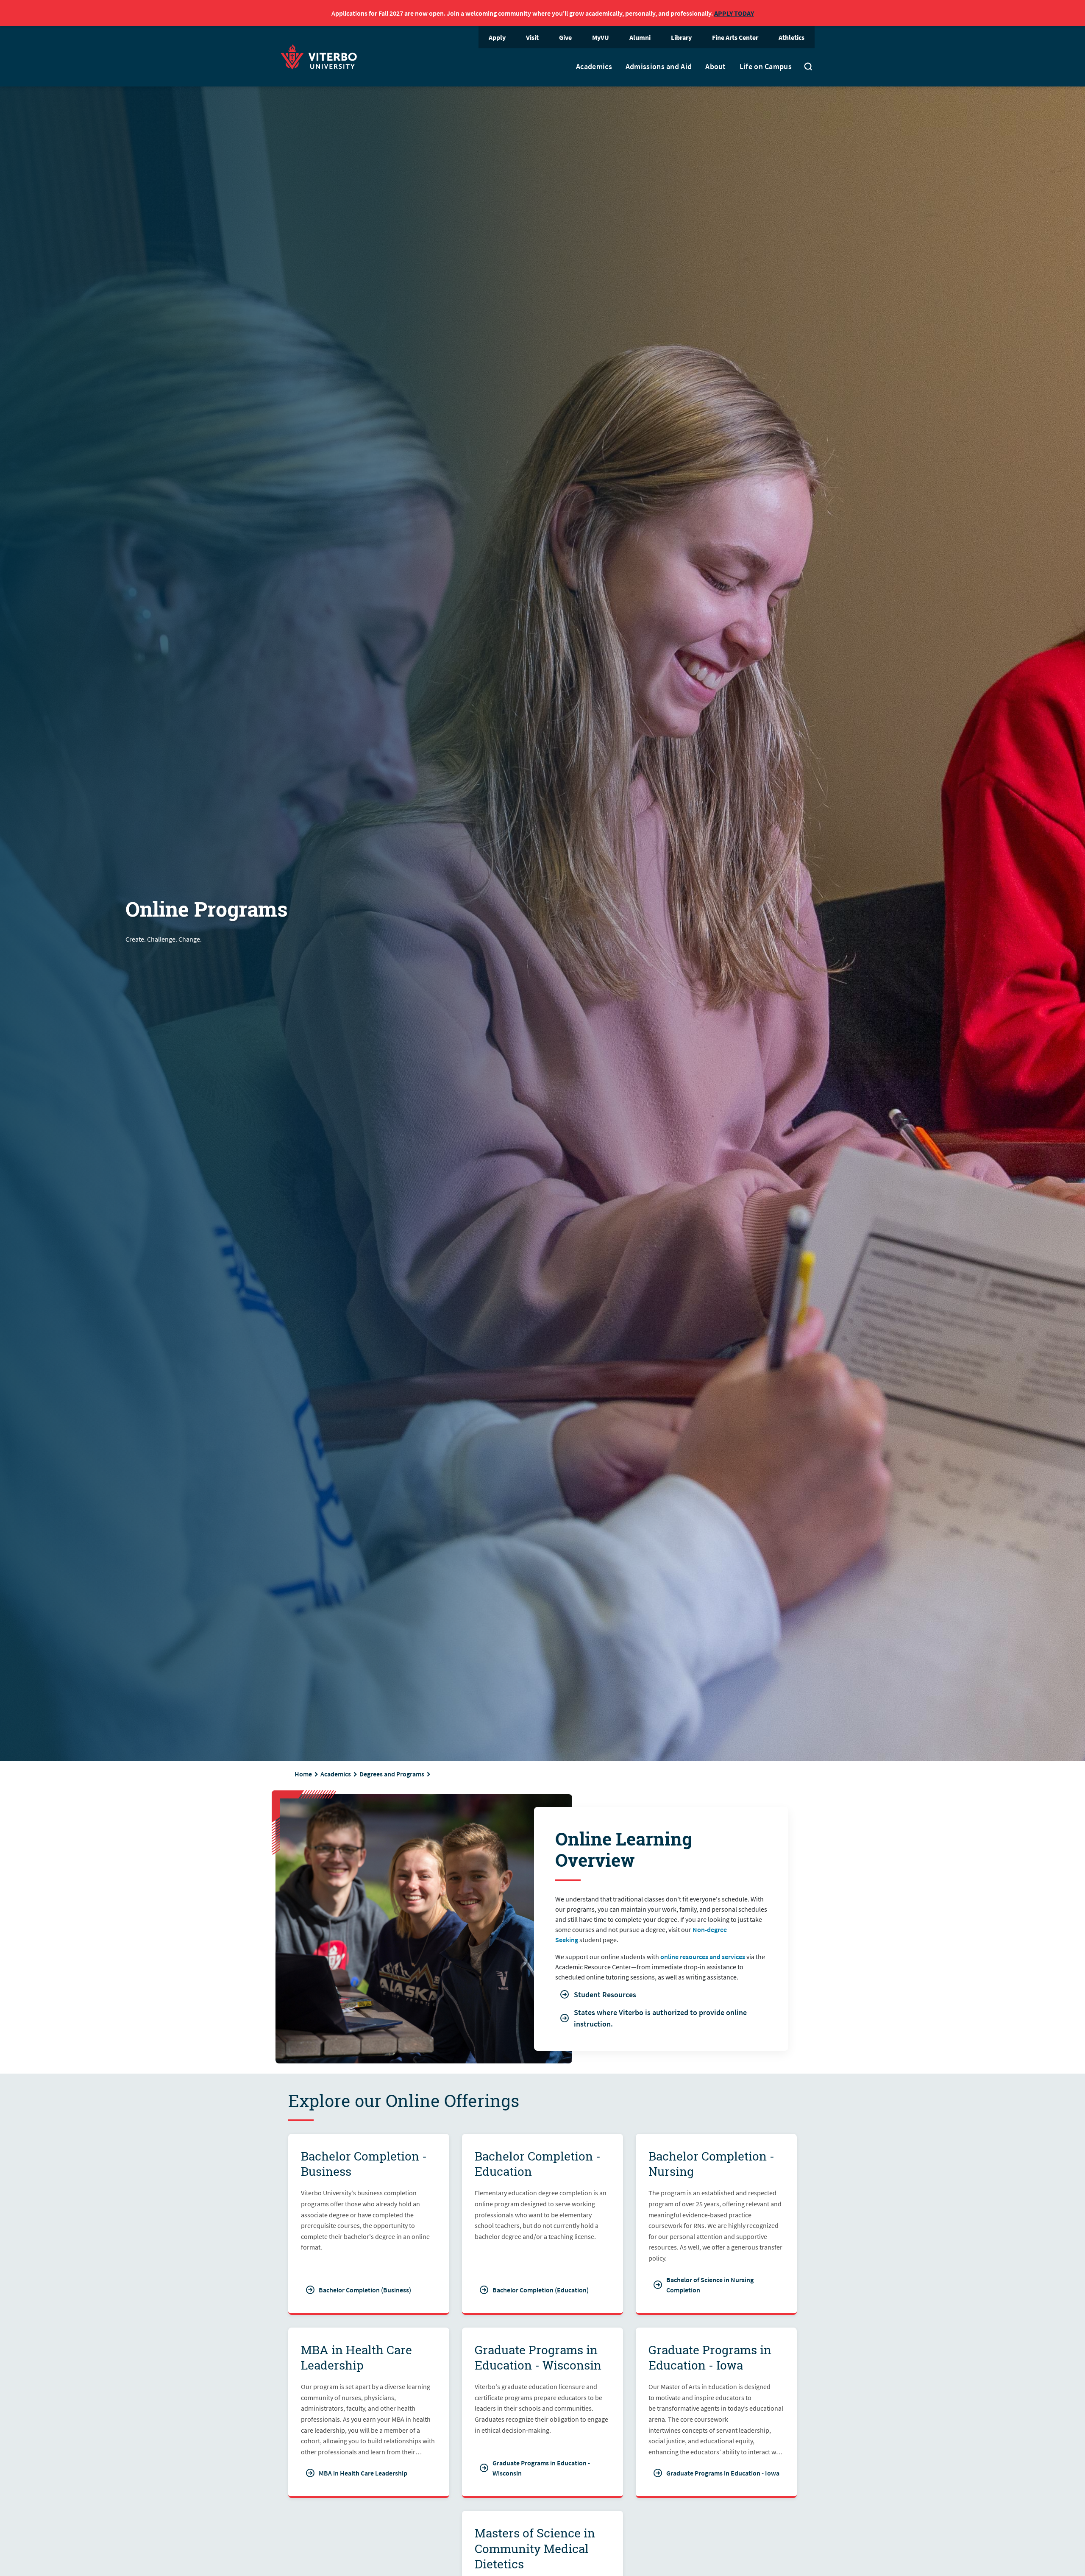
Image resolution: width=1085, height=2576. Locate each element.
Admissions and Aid (659, 67)
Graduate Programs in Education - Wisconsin (541, 2468)
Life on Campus (766, 67)
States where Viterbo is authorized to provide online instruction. (660, 2018)
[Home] (321, 56)
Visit (532, 37)
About (716, 67)
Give (565, 37)
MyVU (601, 37)
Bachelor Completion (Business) (365, 2290)
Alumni (640, 37)
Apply (497, 37)
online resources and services (703, 1957)
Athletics (791, 37)
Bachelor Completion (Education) (541, 2290)
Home (303, 1774)
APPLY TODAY (734, 13)
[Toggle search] (808, 67)
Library (681, 37)
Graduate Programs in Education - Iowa (723, 2473)
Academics (594, 67)
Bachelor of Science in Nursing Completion (710, 2285)
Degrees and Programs (392, 1774)
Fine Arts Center (735, 37)
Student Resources (605, 1995)
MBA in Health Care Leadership (363, 2473)
